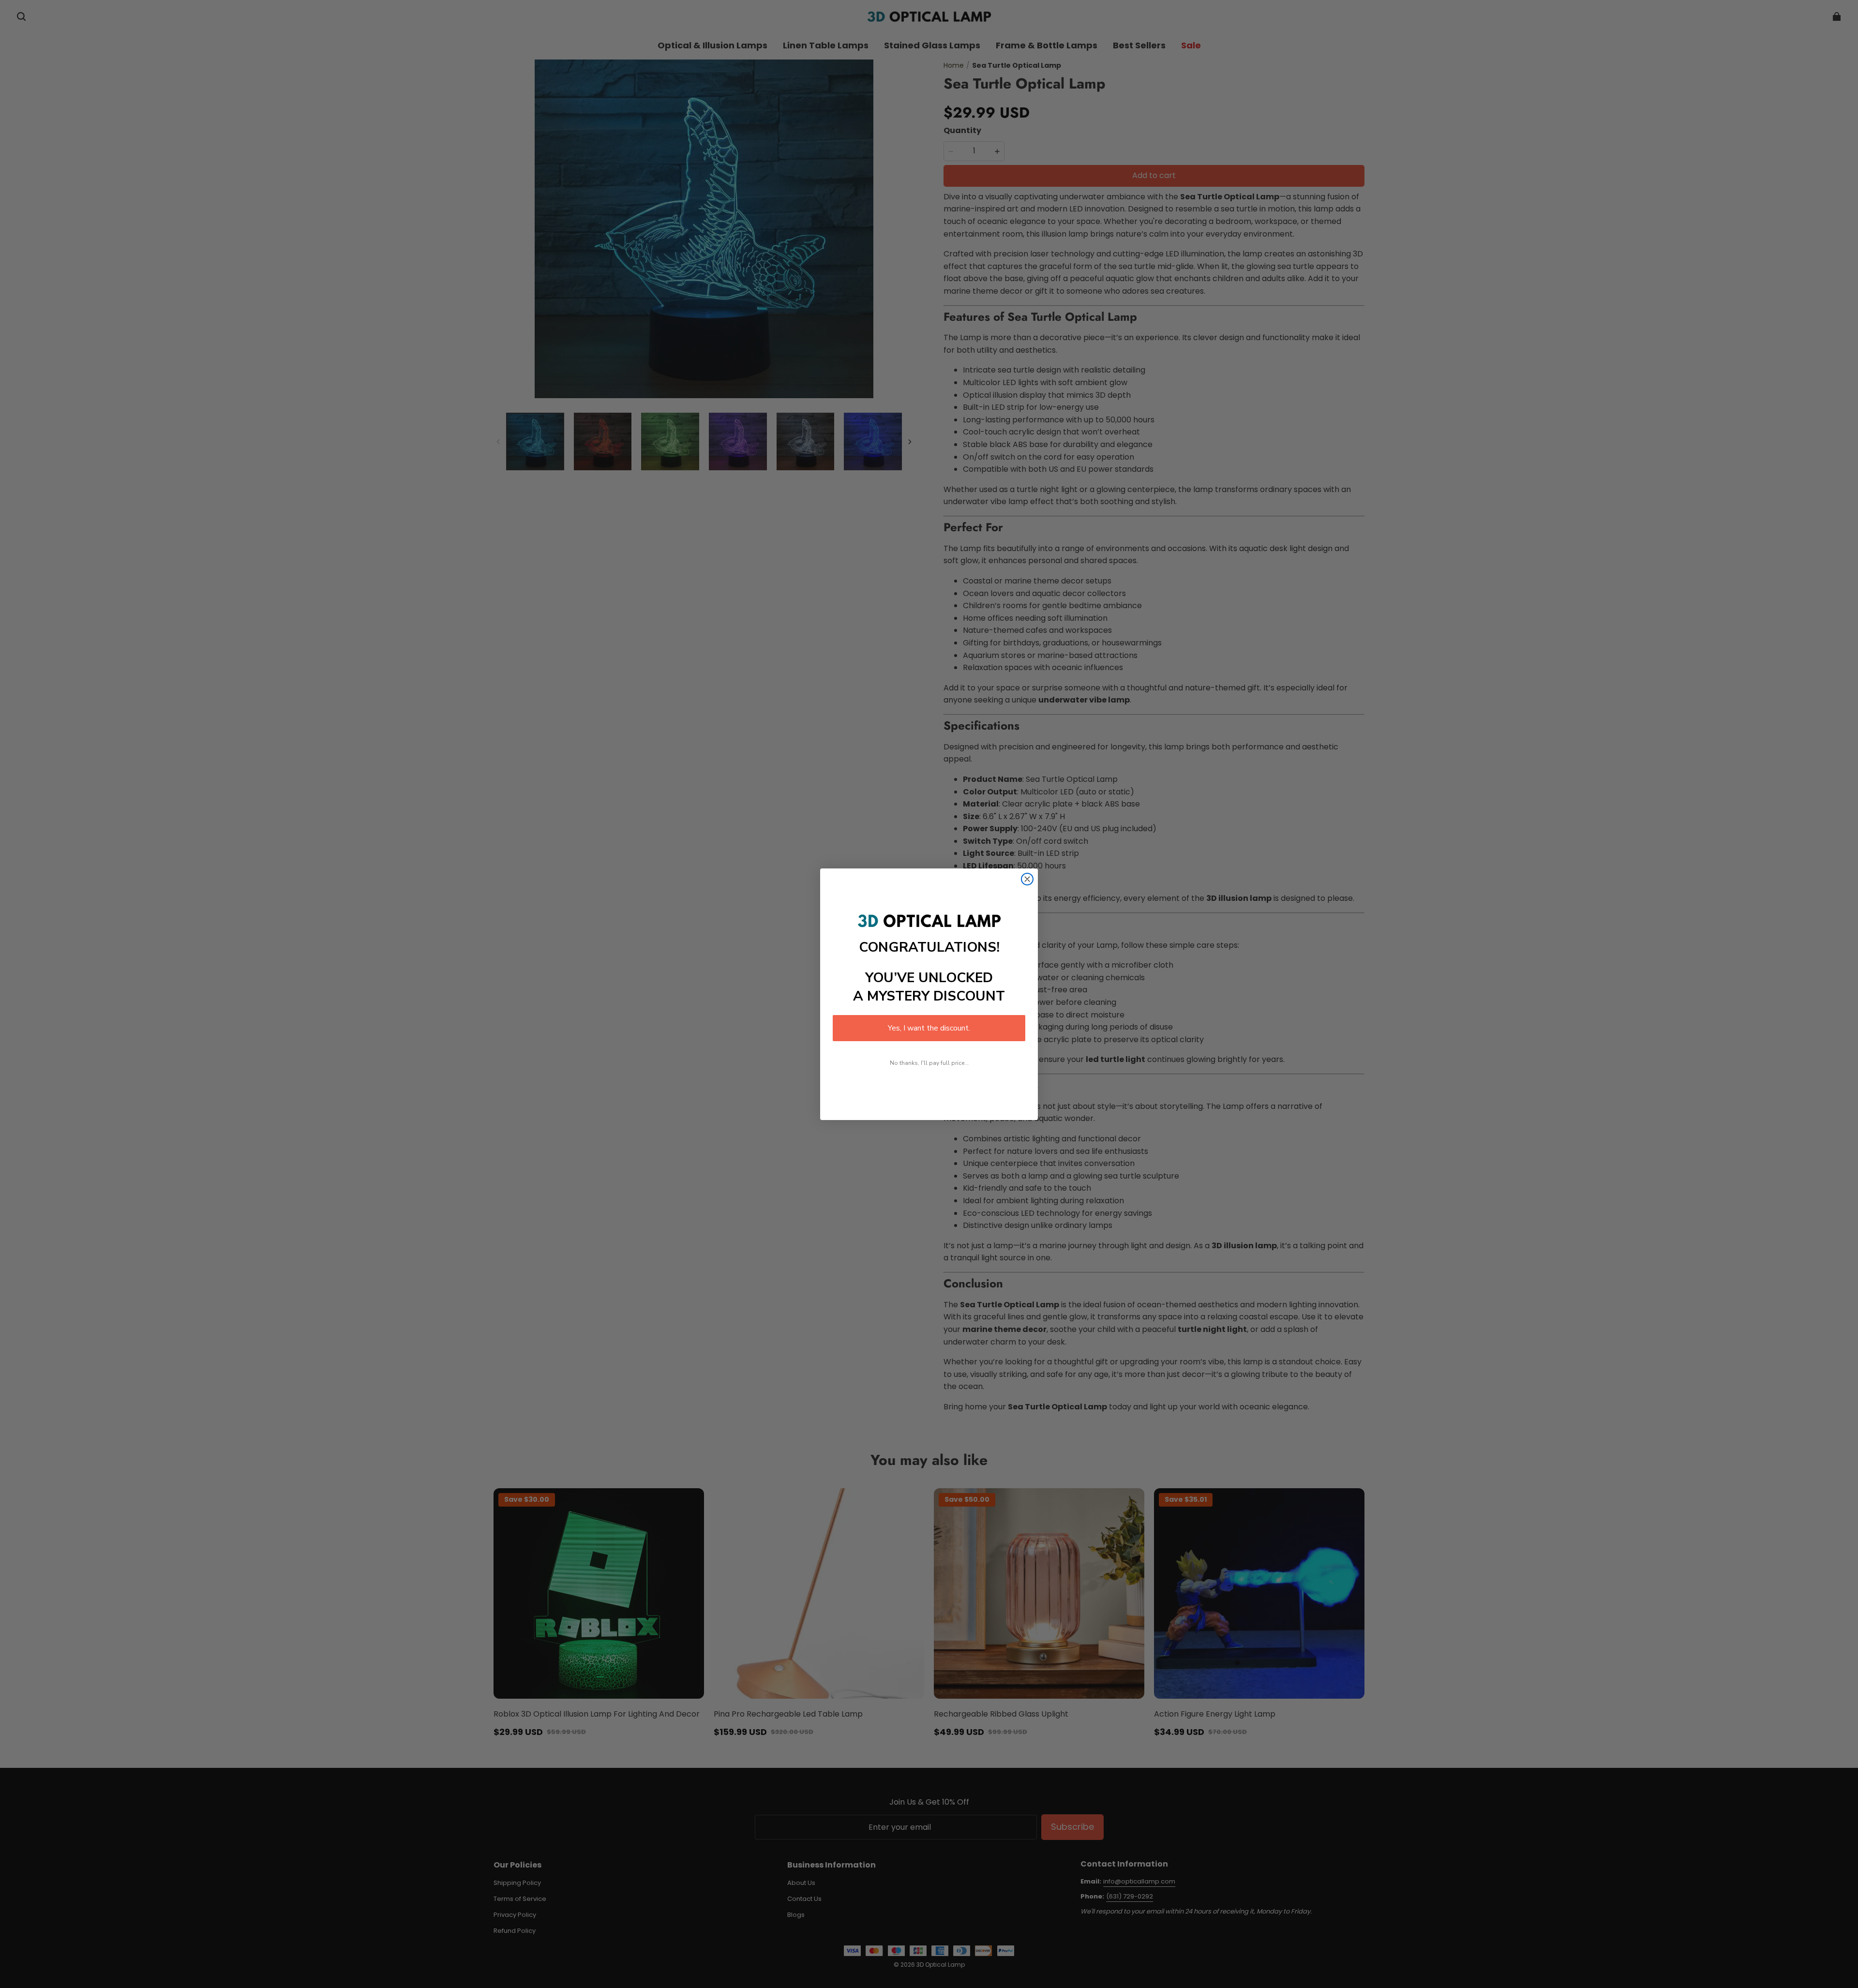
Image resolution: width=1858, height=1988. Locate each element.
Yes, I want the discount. (929, 1028)
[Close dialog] (1027, 879)
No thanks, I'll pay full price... (929, 1063)
